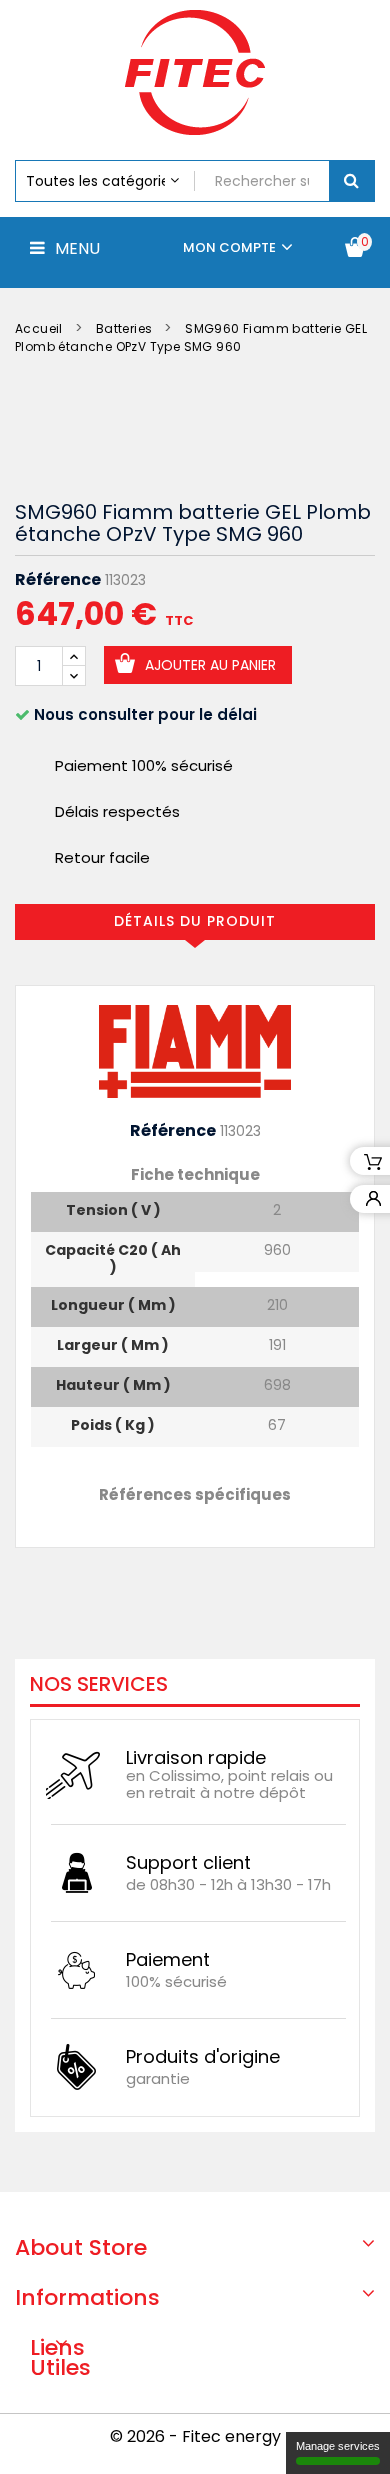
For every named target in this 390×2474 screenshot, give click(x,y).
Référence (58, 580)
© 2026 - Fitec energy (195, 2436)
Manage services (338, 2446)
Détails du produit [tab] (195, 921)
